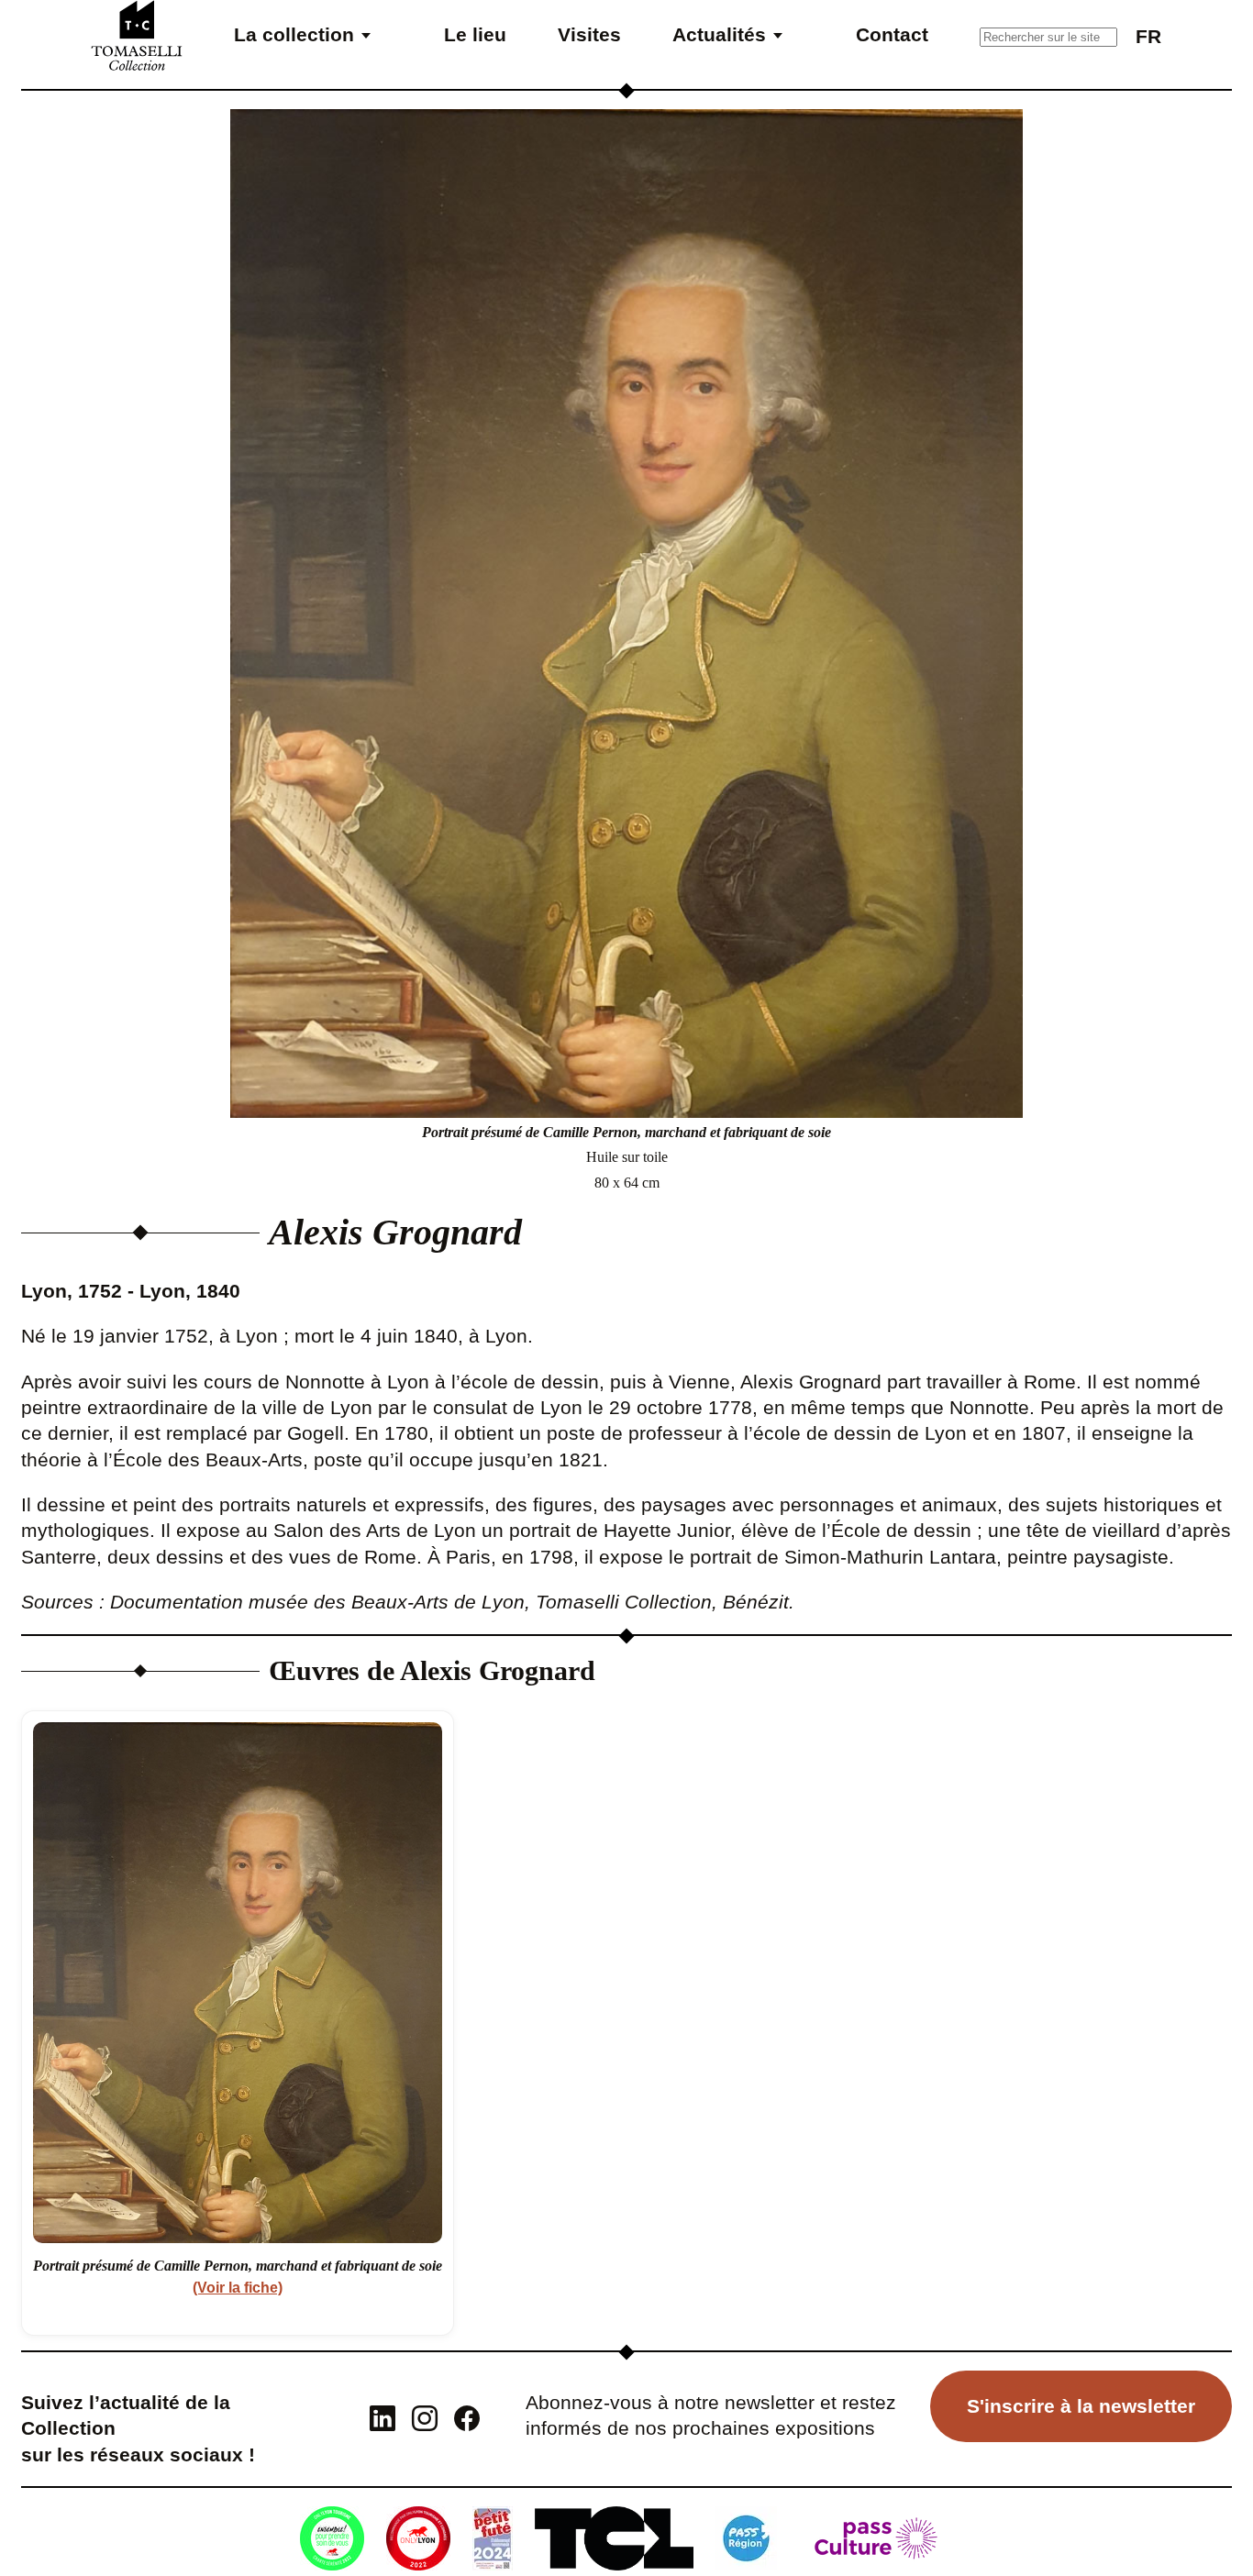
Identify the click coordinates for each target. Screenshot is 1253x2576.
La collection (294, 34)
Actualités (719, 34)
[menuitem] (1148, 35)
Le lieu (475, 34)
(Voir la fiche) (238, 2288)
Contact (892, 34)
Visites (589, 34)
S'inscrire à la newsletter (1081, 2406)
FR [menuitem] (1148, 36)
